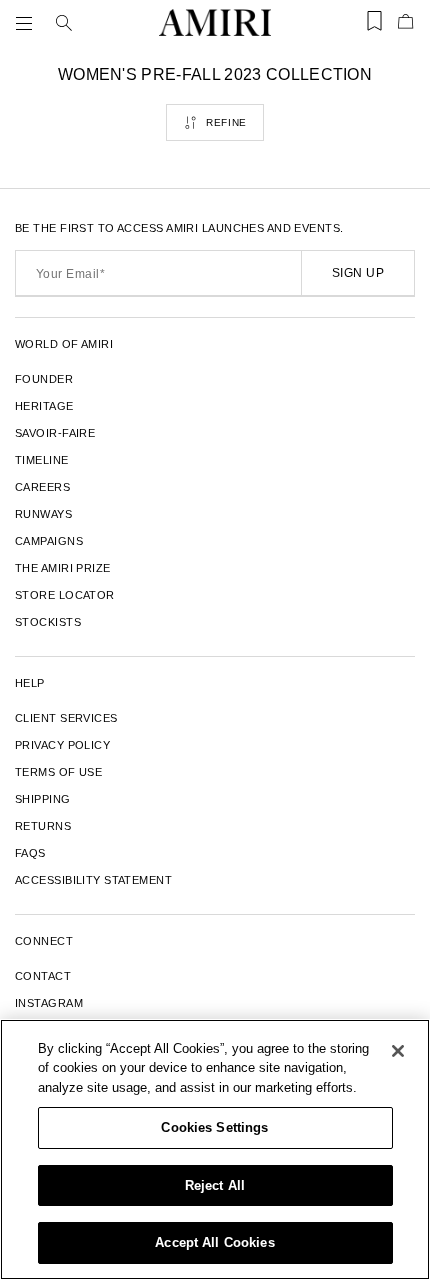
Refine (226, 122)
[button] (28, 23)
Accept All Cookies (214, 1242)
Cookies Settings (214, 1127)
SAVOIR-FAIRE (55, 433)
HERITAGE (44, 406)
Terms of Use (58, 772)
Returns (43, 826)
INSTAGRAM (49, 1003)
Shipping (43, 799)
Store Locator (65, 595)
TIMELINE (42, 460)
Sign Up (358, 273)
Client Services (66, 718)
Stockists (48, 622)
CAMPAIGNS (49, 541)
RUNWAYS (43, 514)
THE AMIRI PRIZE (63, 568)
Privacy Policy (62, 745)
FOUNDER (44, 379)
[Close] (398, 1051)
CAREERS (42, 487)
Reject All (215, 1185)
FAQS (30, 853)
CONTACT (43, 976)
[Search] (64, 23)
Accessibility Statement (93, 880)
